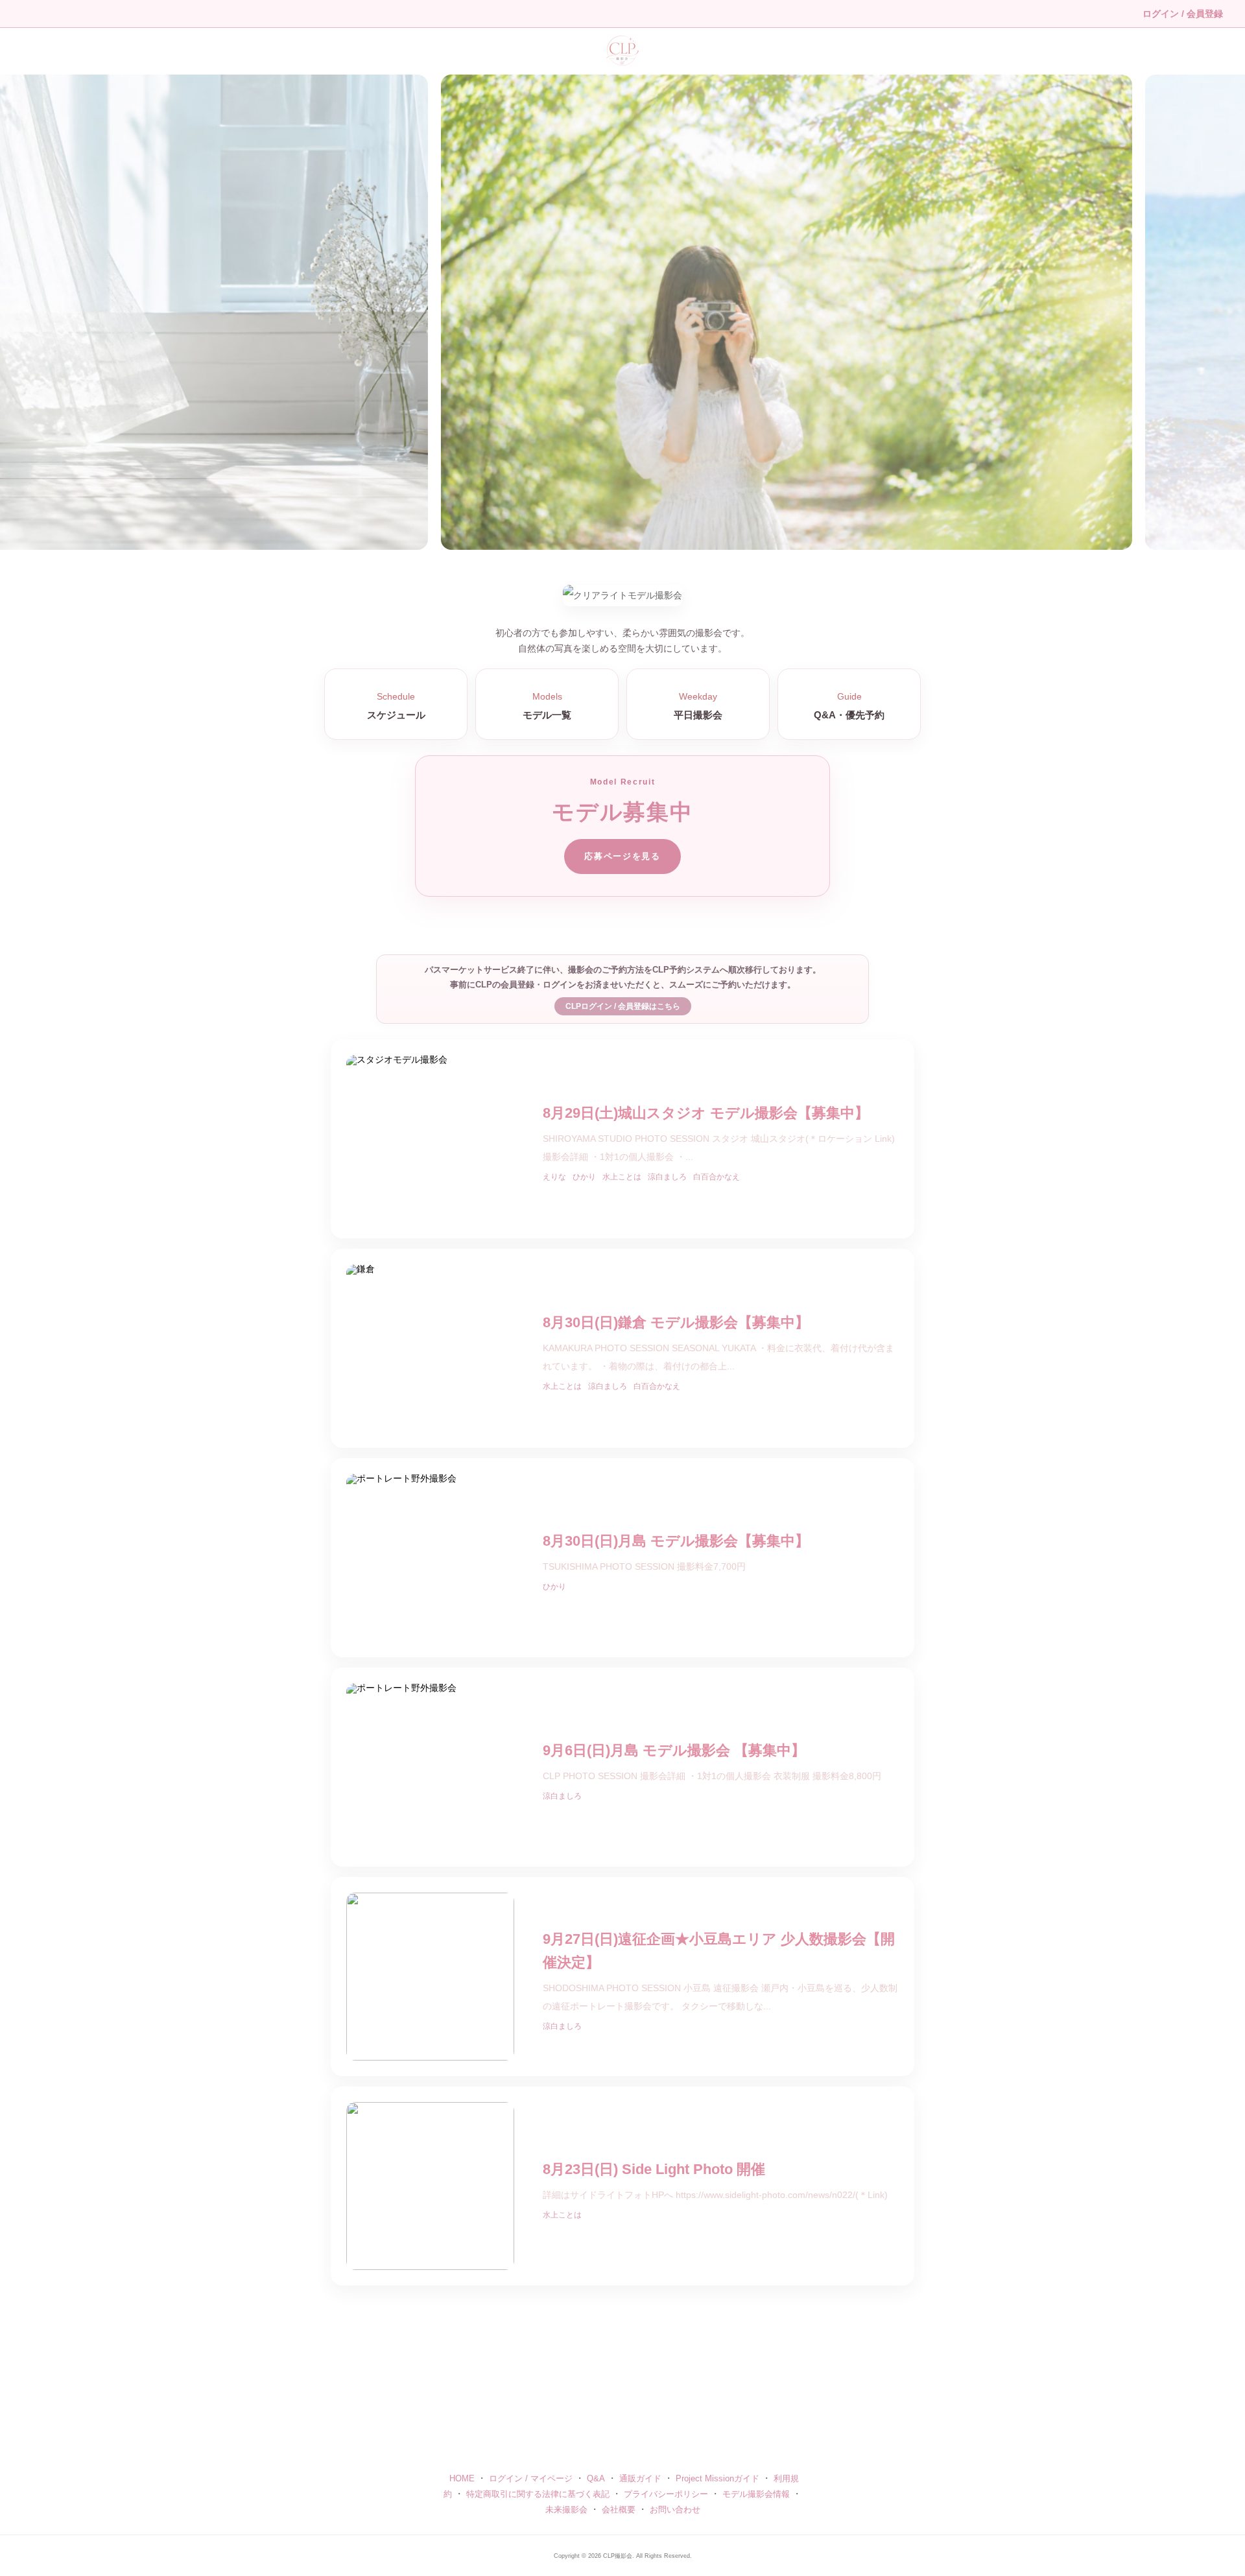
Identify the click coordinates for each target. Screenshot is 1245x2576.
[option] (622, 312)
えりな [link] (554, 1177)
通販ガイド (640, 2478)
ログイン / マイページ (531, 2478)
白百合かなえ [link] (717, 1177)
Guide (849, 706)
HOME (462, 2478)
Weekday (698, 706)
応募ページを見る (622, 856)
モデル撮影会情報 (756, 2494)
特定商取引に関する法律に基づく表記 (538, 2494)
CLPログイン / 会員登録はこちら (623, 1006)
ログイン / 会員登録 (1183, 14)
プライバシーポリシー (666, 2494)
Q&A (596, 2478)
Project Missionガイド (717, 2478)
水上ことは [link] (622, 1177)
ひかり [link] (584, 1177)
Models (547, 706)
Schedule (396, 706)
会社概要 (619, 2510)
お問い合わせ (675, 2510)
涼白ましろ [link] (667, 1177)
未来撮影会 (566, 2510)
